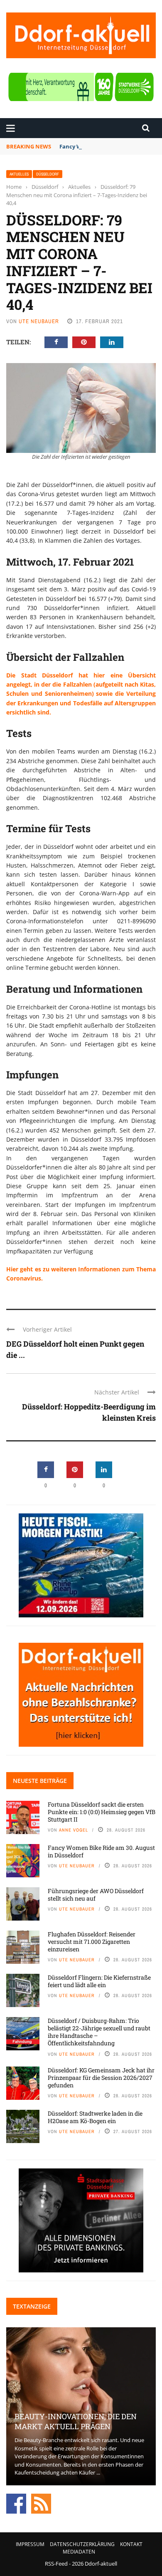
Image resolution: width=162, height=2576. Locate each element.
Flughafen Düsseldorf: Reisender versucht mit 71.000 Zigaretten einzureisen (92, 1942)
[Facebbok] (16, 2503)
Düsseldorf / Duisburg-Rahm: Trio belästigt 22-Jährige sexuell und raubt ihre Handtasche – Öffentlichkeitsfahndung (99, 2032)
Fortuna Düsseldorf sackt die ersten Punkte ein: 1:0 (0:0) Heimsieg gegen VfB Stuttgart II (102, 1812)
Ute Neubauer (39, 321)
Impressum (30, 2544)
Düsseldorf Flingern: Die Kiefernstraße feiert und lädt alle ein (99, 1981)
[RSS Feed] (41, 2503)
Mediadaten (79, 2552)
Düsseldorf (48, 174)
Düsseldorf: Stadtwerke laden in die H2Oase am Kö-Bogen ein (95, 2117)
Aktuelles (19, 174)
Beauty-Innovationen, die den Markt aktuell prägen (76, 2421)
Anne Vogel (74, 1830)
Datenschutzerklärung (82, 2544)
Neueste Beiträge (40, 1781)
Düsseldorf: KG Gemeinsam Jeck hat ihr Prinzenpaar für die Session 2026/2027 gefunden (101, 2078)
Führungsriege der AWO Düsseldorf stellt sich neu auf (96, 1895)
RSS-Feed (56, 2564)
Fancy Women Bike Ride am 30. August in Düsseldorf (101, 1851)
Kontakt (131, 2544)
